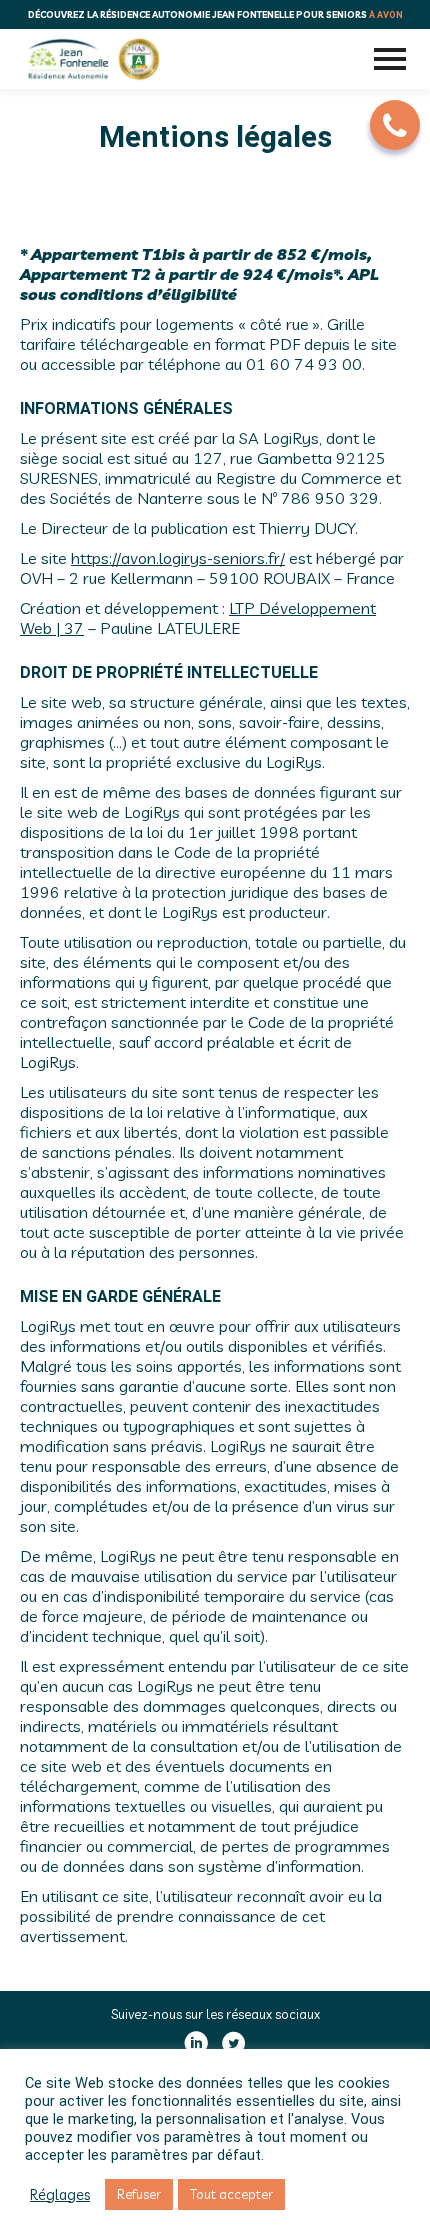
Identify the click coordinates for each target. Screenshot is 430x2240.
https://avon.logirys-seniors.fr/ (178, 558)
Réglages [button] (60, 2195)
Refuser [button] (139, 2194)
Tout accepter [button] (231, 2194)
